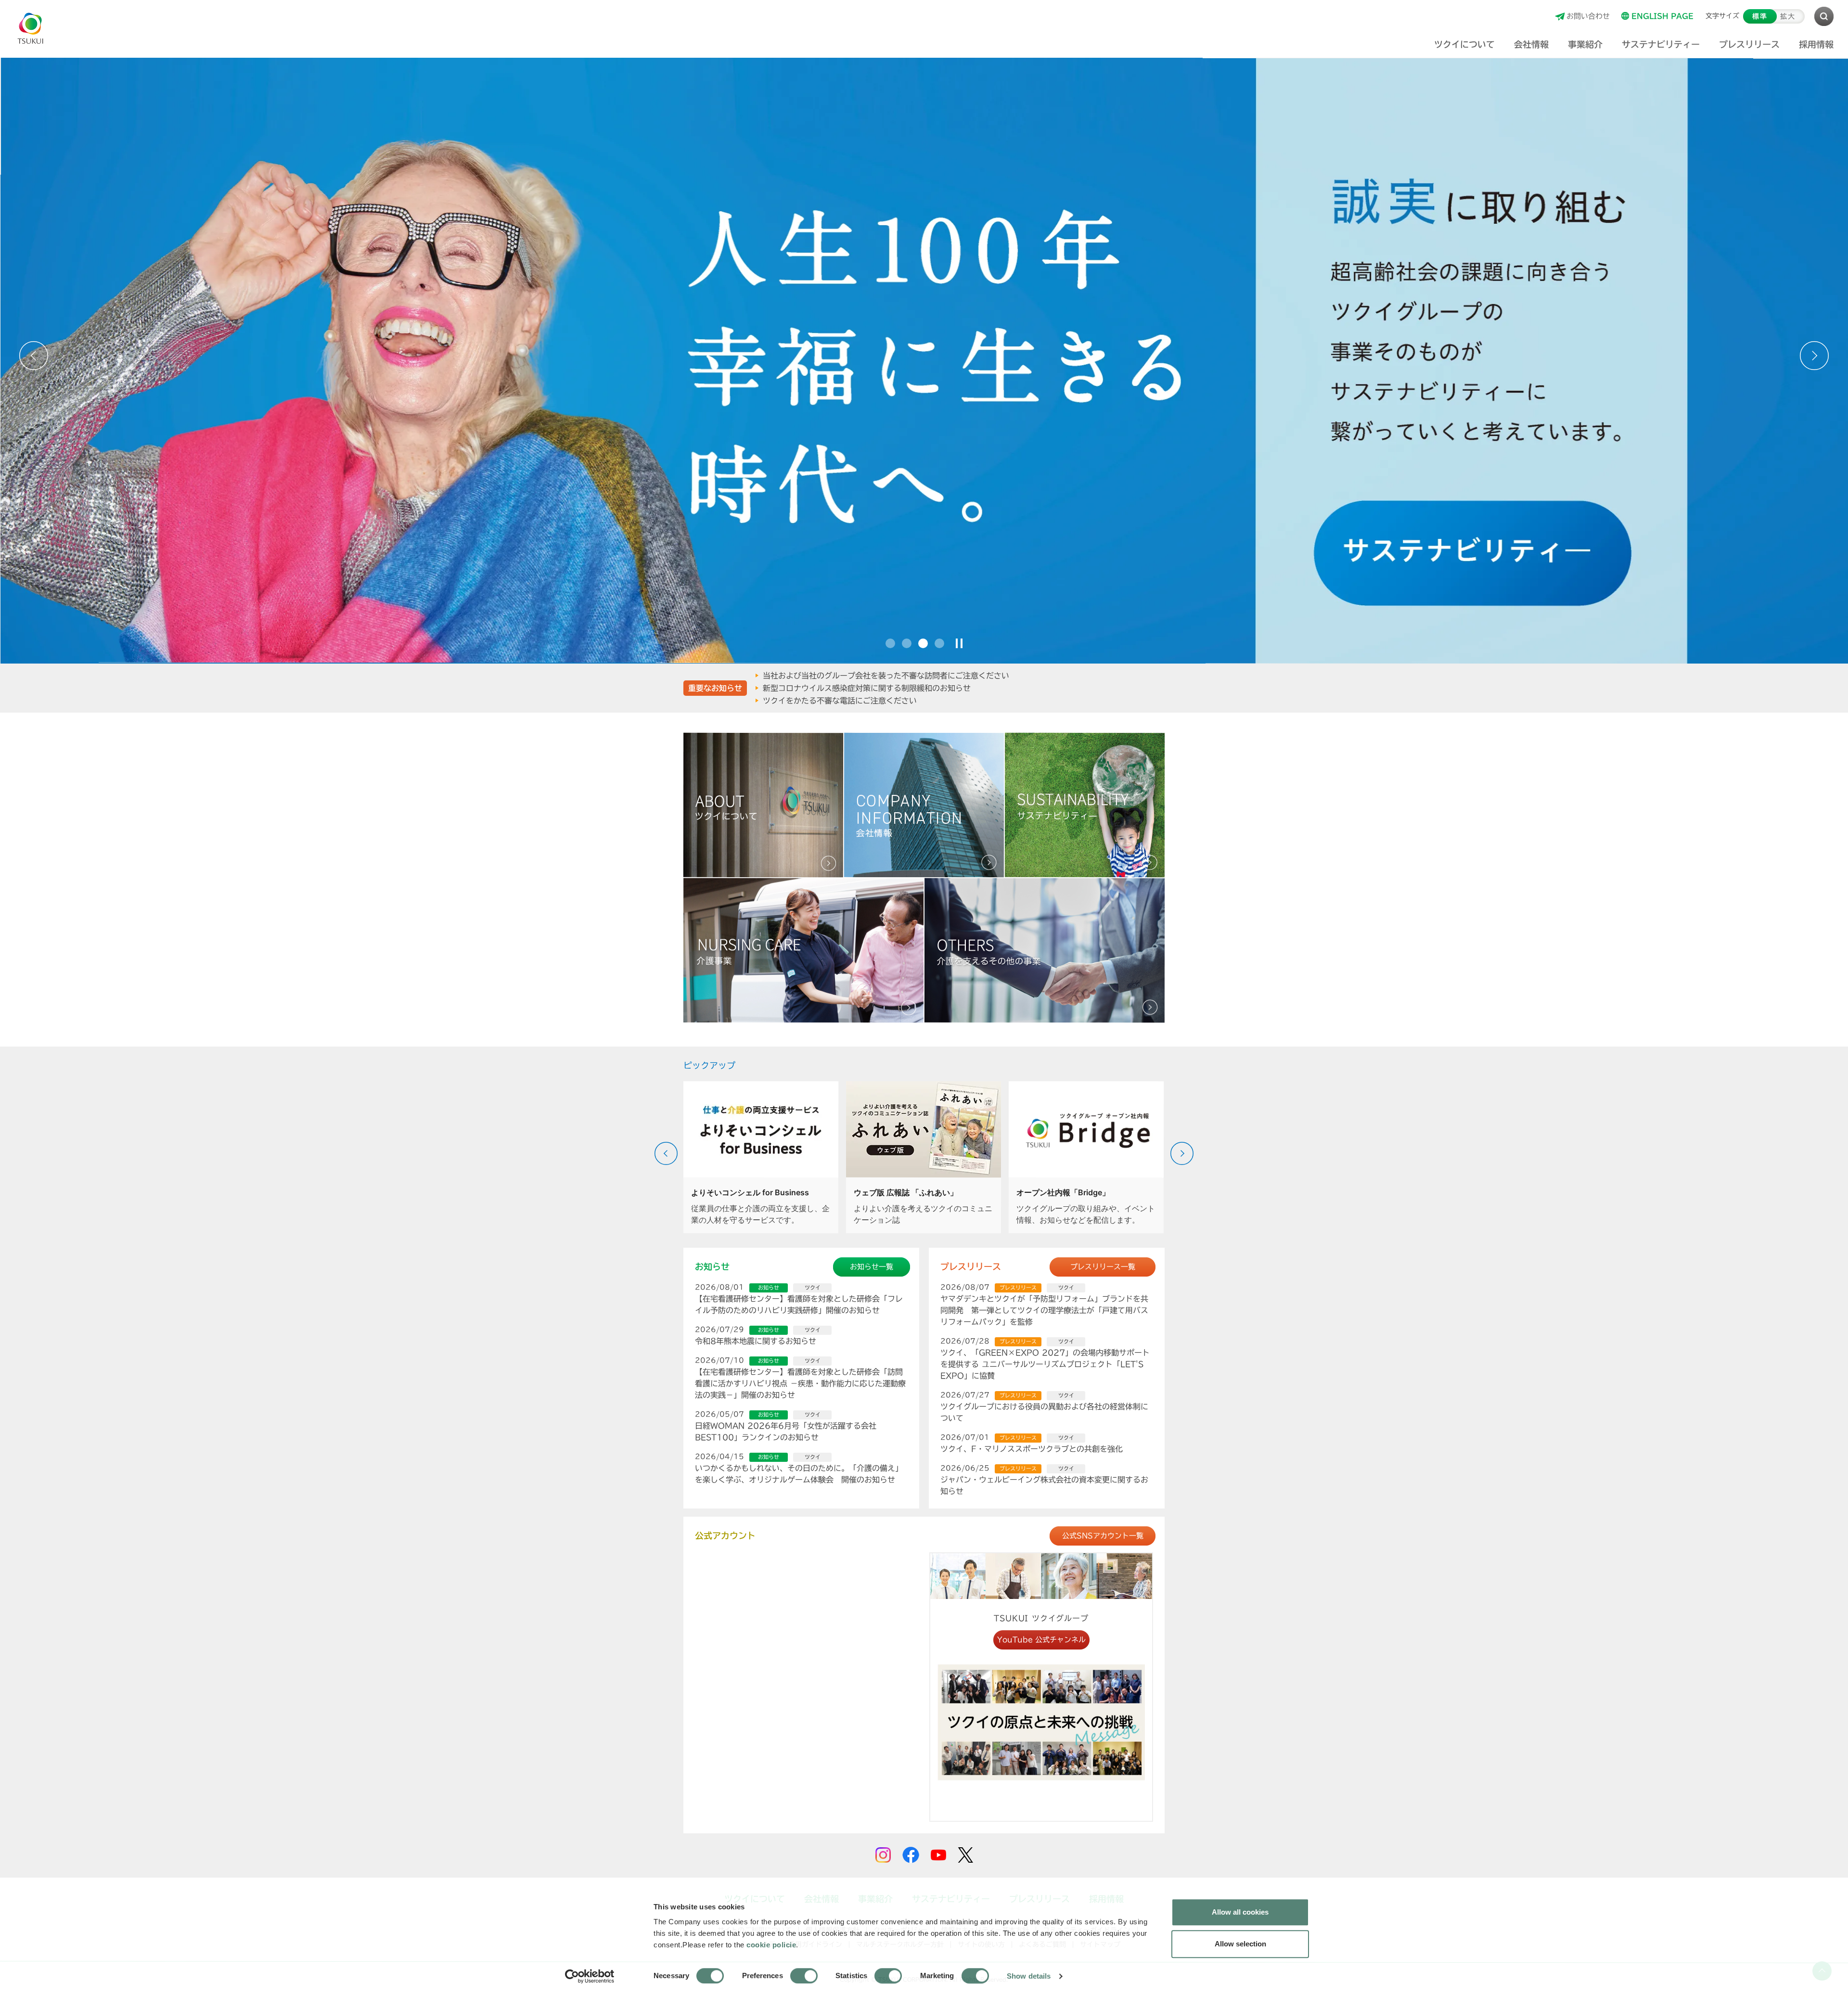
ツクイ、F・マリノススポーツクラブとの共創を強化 (1032, 1449)
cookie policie (771, 1945)
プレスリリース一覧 (1103, 1267)
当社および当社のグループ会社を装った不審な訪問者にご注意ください (886, 675)
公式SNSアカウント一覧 (1103, 1536)
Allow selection (1240, 1944)
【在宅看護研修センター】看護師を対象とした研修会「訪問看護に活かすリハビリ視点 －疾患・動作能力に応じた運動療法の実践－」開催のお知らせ (800, 1383)
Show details (1029, 1976)
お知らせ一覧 (872, 1267)
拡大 (1788, 16)
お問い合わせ (1588, 16)
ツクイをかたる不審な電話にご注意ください (840, 700)
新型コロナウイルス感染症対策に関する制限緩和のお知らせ (867, 688)
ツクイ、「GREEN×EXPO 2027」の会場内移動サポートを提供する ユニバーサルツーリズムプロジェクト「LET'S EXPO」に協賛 (1045, 1364)
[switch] (804, 1976)
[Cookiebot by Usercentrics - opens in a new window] (590, 1976)
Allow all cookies (1240, 1912)
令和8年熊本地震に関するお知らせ (756, 1341)
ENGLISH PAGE (1662, 16)
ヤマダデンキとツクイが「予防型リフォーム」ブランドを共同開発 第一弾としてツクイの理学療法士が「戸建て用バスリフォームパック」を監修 (1044, 1310)
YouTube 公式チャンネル (1041, 1640)
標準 (1760, 16)
